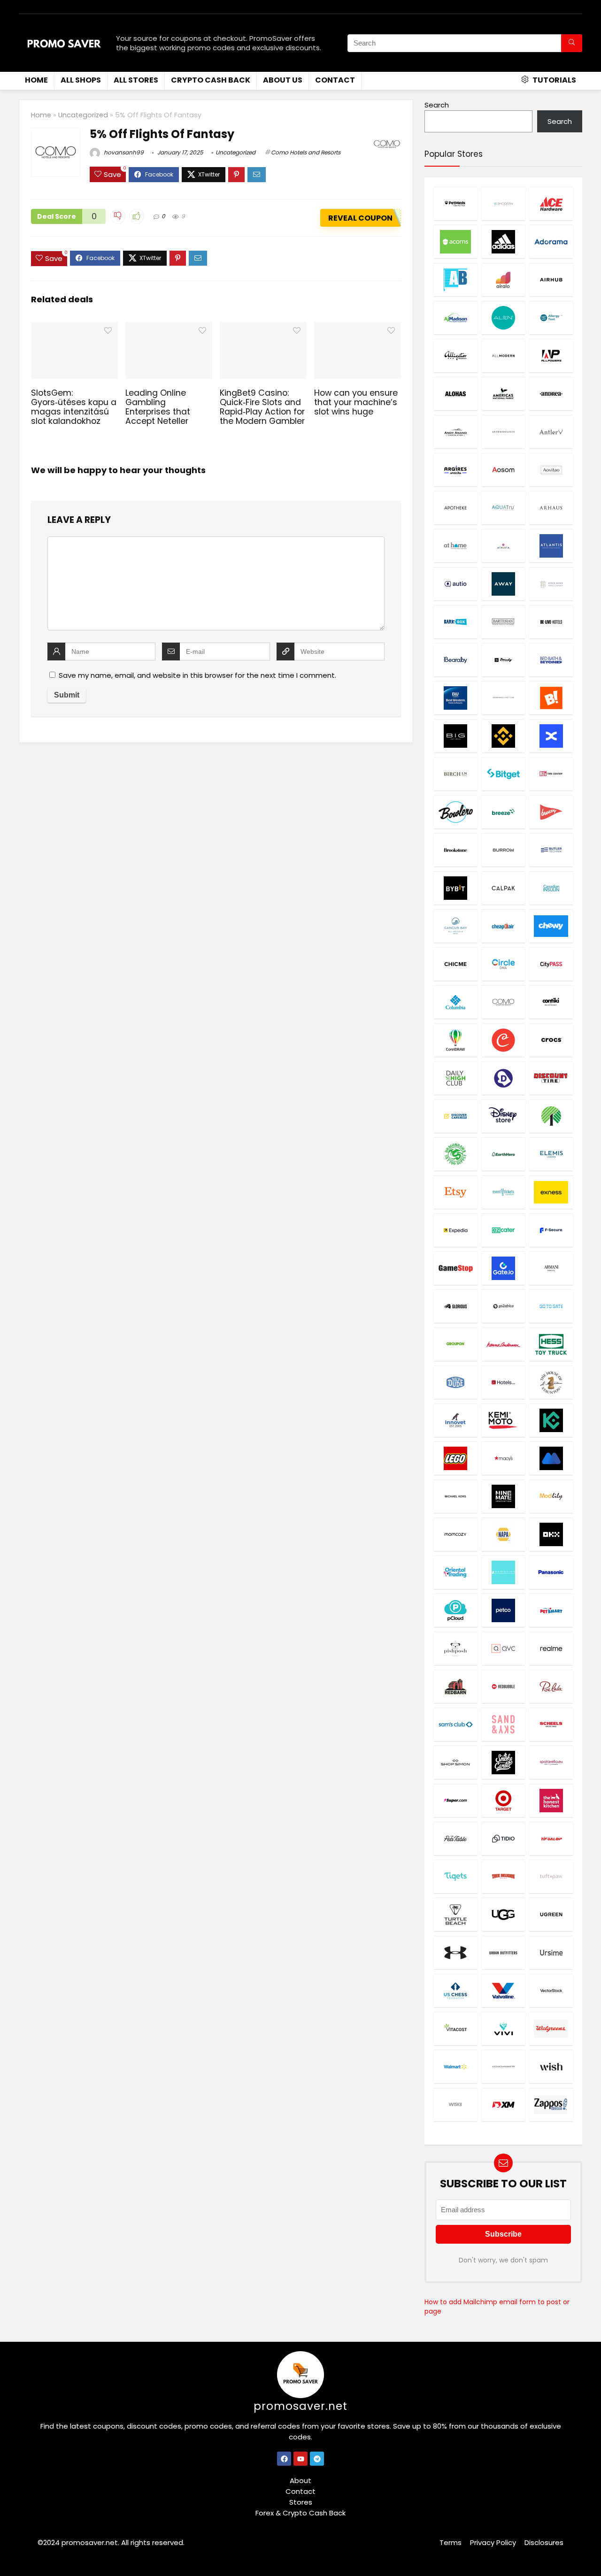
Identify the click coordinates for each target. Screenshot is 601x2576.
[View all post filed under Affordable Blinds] (455, 280)
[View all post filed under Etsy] (455, 1192)
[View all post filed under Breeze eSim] (503, 812)
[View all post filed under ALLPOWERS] (551, 356)
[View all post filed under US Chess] (455, 1990)
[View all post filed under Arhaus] (551, 508)
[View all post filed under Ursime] (551, 1952)
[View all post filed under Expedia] (455, 1230)
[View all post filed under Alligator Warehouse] (455, 356)
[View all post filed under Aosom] (503, 470)
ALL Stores (136, 80)
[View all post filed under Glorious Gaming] (455, 1306)
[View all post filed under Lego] (455, 1458)
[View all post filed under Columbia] (455, 1002)
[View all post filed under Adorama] (551, 241)
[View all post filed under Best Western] (455, 698)
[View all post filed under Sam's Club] (455, 1724)
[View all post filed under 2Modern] (503, 203)
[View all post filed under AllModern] (503, 356)
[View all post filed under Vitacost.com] (455, 2028)
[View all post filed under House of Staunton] (551, 1382)
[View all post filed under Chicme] (455, 964)
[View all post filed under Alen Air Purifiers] (503, 318)
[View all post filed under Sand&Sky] (503, 1724)
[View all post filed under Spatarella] (551, 1762)
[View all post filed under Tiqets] (455, 1876)
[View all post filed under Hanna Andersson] (503, 1344)
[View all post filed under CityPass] (551, 964)
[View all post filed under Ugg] (503, 1914)
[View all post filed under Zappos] (551, 2104)
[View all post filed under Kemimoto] (503, 1420)
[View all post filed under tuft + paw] (551, 1876)
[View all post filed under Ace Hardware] (551, 203)
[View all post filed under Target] (503, 1800)
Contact (335, 80)
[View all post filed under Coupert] (503, 1040)
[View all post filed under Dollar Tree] (551, 1116)
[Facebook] (284, 2459)
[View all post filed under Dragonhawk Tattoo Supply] (455, 1154)
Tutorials (554, 80)
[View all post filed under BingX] (551, 736)
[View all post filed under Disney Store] (503, 1116)
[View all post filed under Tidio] (503, 1838)
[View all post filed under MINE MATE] (503, 1496)
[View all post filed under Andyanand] (455, 432)
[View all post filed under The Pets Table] (455, 1838)
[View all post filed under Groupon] (455, 1344)
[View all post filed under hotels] (503, 1382)
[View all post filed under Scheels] (551, 1724)
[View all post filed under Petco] (503, 1610)
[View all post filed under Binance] (503, 736)
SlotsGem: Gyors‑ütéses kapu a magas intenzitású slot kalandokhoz (74, 407)
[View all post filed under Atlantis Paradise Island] (551, 546)
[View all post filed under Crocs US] (551, 1040)
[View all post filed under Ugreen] (551, 1914)
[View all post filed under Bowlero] (455, 812)
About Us (283, 80)
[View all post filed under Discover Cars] (455, 1116)
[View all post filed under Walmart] (455, 2066)
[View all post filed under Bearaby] (455, 660)
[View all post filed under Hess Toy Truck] (551, 1344)
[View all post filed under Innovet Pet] (455, 1420)
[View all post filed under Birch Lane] (455, 774)
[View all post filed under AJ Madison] (455, 318)
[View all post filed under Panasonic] (551, 1572)
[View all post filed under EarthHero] (503, 1154)
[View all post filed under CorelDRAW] (455, 1040)
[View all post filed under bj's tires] (551, 774)
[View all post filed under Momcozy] (455, 1534)
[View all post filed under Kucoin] (551, 1420)
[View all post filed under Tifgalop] (551, 1838)
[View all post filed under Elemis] (551, 1154)
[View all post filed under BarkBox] (455, 622)
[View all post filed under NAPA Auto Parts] (503, 1534)
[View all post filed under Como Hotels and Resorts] (503, 1002)
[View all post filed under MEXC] (551, 1458)
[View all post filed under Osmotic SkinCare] (503, 1572)
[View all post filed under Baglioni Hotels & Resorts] (551, 584)
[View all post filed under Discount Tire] (551, 1078)
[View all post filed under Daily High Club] (455, 1078)
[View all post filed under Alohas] (455, 394)
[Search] (572, 43)
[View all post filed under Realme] (551, 1648)
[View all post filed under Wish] (551, 2066)
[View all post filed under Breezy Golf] (551, 812)
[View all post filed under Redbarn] (455, 1686)
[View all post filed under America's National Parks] (503, 394)
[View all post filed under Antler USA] (551, 432)
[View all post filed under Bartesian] (503, 622)
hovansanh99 (123, 152)
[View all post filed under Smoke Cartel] (503, 1762)
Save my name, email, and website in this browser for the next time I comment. (197, 675)
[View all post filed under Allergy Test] (551, 318)
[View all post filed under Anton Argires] (455, 470)
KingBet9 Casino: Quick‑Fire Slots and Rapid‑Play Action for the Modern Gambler (262, 407)
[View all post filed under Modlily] (551, 1496)
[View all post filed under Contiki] (551, 1002)
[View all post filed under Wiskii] (455, 2104)
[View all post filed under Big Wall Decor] (455, 736)
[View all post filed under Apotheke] (455, 508)
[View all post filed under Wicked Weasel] (503, 2066)
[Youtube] (300, 2459)
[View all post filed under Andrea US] (551, 394)
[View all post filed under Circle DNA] (503, 964)
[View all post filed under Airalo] (503, 280)
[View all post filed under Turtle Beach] (455, 1914)
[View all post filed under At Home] (455, 546)
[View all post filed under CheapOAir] (503, 926)
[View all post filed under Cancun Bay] (455, 926)
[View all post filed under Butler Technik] (551, 850)
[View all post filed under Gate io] (503, 1268)
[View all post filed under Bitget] (503, 774)
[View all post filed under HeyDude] (455, 1382)
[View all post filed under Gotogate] (551, 1306)
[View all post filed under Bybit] (455, 888)
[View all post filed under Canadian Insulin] (551, 888)
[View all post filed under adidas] (503, 241)
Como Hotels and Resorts (306, 152)
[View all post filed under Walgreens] (551, 2028)
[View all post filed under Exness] (551, 1192)
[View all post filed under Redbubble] (503, 1686)
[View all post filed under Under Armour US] (455, 1952)
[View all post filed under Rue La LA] (551, 1686)
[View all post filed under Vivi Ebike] (503, 2028)
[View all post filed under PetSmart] (551, 1610)
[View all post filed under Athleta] (503, 546)
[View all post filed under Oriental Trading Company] (455, 1572)
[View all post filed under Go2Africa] (503, 1306)
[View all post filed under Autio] (455, 584)
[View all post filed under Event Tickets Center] (503, 1192)
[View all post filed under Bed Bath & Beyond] (551, 660)
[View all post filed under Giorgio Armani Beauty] (551, 1268)
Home (36, 80)
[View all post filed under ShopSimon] (455, 1762)
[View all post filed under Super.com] (455, 1800)
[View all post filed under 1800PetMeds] (455, 203)
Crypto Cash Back (211, 80)
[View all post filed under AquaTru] (503, 508)
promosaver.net (300, 2406)
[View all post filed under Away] (503, 584)
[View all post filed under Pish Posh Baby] (455, 1648)
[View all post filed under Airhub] (551, 280)
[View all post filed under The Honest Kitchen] (551, 1800)
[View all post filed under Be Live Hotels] (551, 622)
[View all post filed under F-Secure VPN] (551, 1230)
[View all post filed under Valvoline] (503, 1990)
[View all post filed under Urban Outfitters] (503, 1952)
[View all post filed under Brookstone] (455, 850)
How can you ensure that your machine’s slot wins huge (356, 402)
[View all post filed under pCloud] (455, 1610)
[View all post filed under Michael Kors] (455, 1496)
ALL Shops (81, 80)
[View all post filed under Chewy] (551, 926)
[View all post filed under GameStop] (455, 1268)
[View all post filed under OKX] (551, 1534)
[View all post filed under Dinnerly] (503, 1078)
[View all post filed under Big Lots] (551, 698)
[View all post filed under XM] (503, 2104)
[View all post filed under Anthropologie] (503, 432)
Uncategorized (83, 115)
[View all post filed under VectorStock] (551, 1990)
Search (437, 105)
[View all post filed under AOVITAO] (551, 470)
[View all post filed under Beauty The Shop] (503, 660)
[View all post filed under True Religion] (503, 1876)
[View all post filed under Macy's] (503, 1458)
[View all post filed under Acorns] (455, 241)
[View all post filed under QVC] (503, 1648)
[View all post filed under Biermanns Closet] (503, 698)
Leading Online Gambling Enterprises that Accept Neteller (158, 407)
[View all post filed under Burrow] (503, 850)
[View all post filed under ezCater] (503, 1230)
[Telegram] (317, 2459)
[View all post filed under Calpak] (503, 888)
